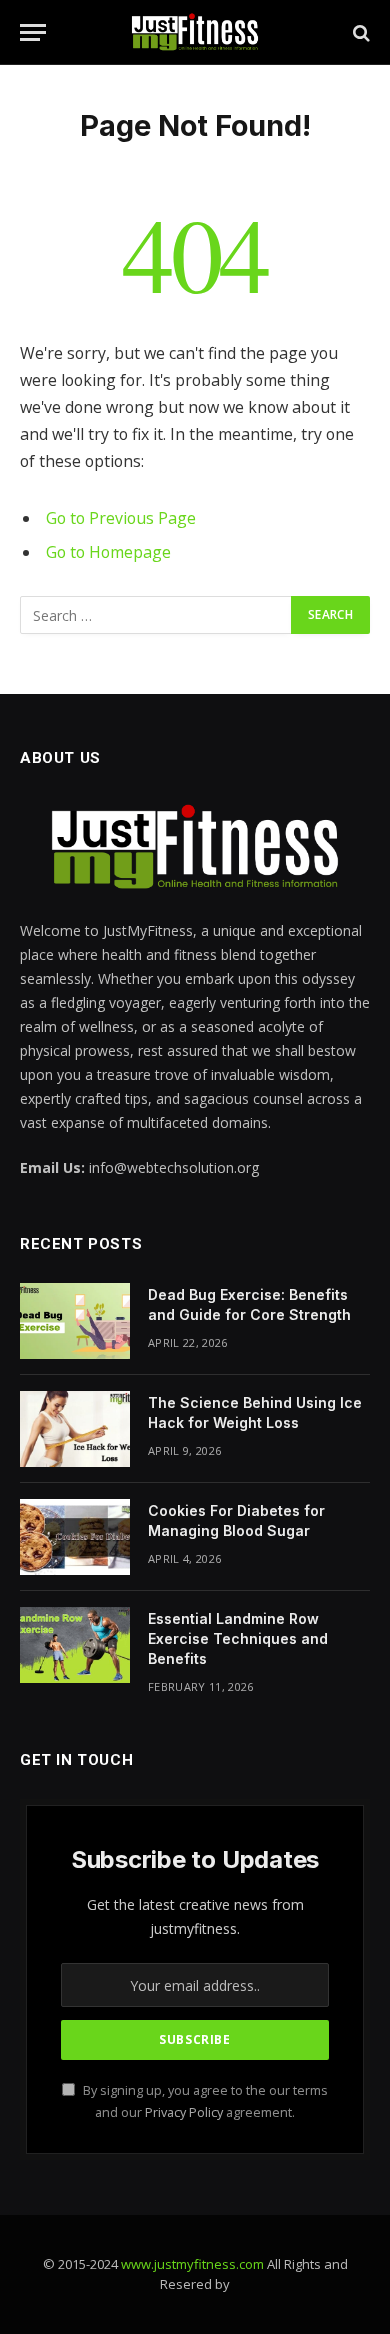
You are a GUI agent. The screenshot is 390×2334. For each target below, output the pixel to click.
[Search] (359, 32)
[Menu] (33, 32)
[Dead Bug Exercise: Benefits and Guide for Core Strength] (75, 1321)
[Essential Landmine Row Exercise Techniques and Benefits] (75, 1645)
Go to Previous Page (121, 518)
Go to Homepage (108, 552)
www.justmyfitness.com (192, 2264)
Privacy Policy (184, 2112)
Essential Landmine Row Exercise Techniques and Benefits (238, 1638)
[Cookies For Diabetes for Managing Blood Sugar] (75, 1537)
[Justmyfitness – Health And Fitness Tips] (195, 32)
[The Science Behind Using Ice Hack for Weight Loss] (75, 1429)
